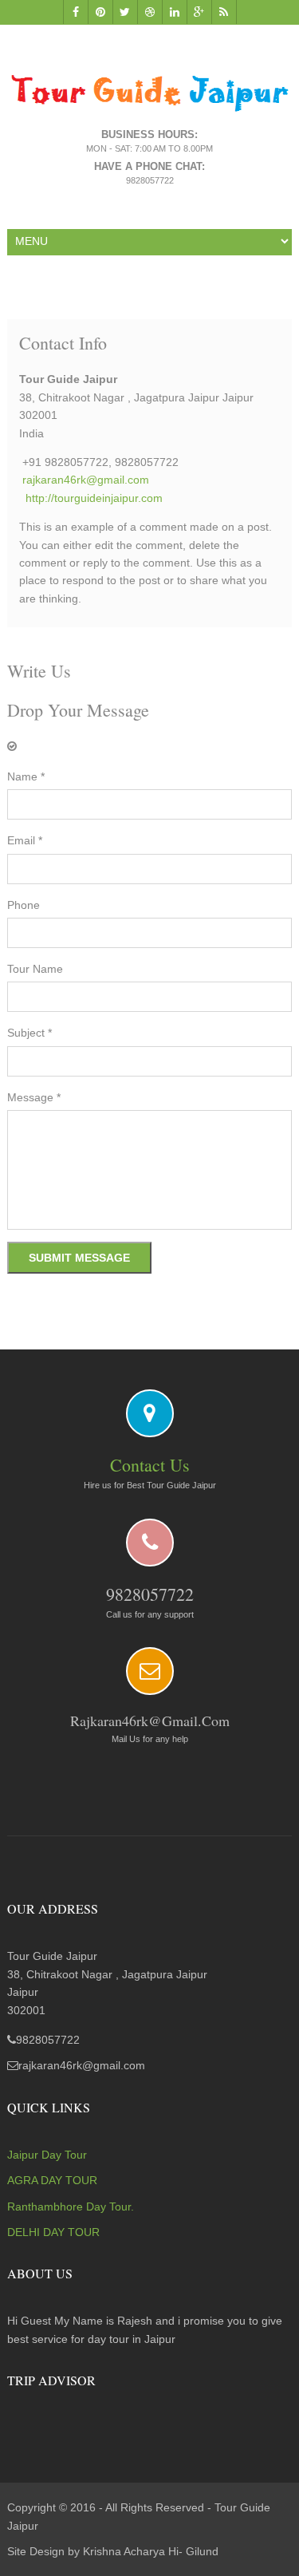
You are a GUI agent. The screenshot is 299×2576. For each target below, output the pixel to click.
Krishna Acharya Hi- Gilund (151, 2551)
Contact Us (150, 1465)
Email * (25, 840)
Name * (26, 776)
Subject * (30, 1033)
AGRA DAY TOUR (52, 2180)
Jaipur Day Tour (47, 2155)
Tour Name (35, 969)
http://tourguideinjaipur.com (94, 498)
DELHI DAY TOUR (53, 2232)
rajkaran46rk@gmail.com (86, 480)
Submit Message (79, 1258)
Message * (34, 1097)
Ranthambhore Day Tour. (71, 2207)
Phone (24, 905)
